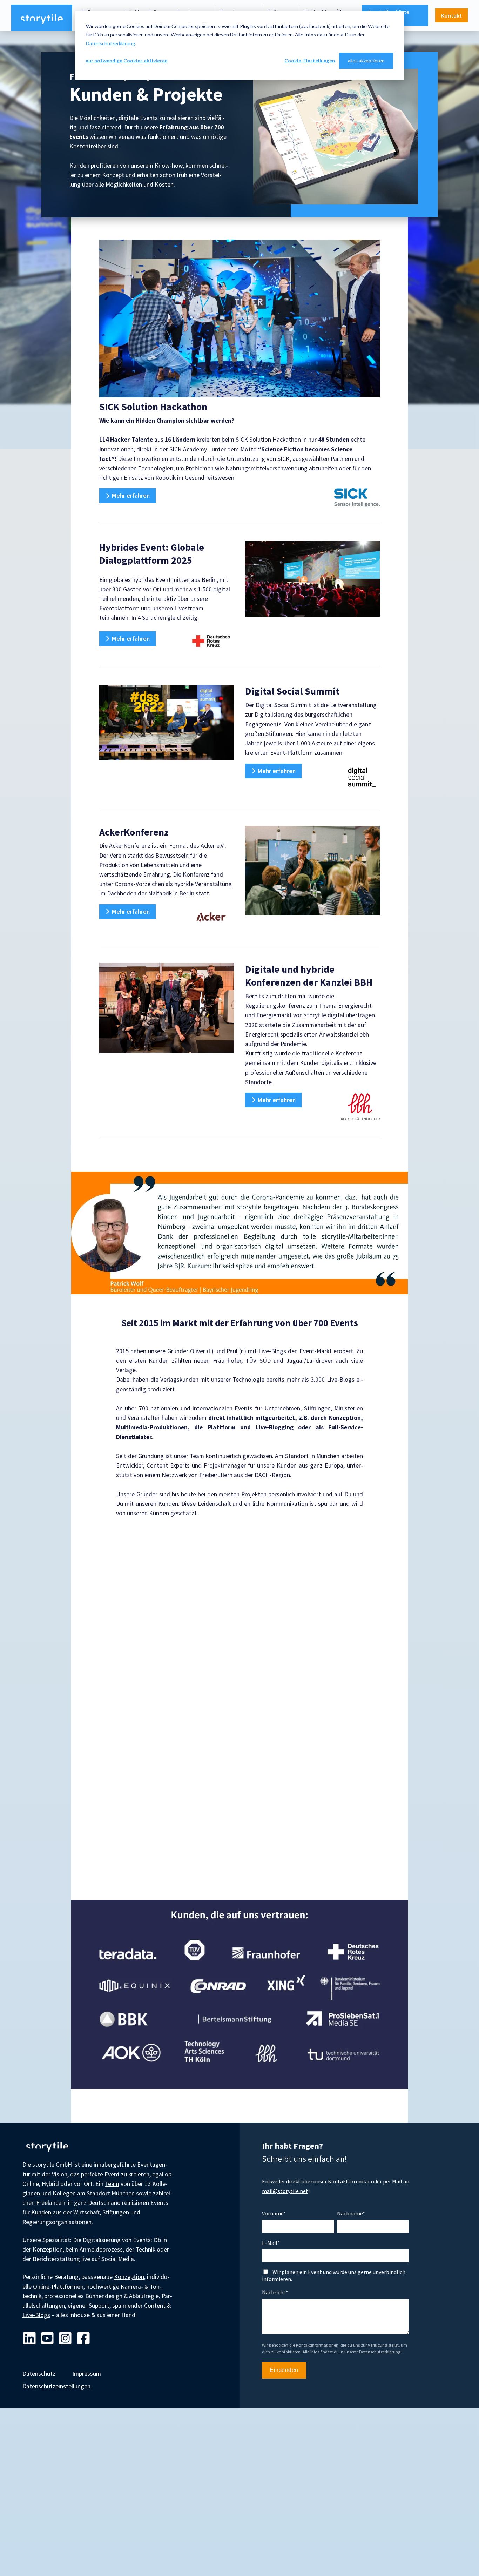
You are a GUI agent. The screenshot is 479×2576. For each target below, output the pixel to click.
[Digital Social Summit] (167, 723)
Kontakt (451, 15)
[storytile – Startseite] (42, 18)
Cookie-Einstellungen (310, 61)
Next (397, 1233)
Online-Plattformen (58, 2287)
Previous (82, 1233)
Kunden (41, 2212)
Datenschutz (39, 2374)
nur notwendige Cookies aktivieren (127, 61)
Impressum (87, 2374)
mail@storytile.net (285, 2191)
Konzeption (129, 2277)
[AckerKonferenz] (312, 871)
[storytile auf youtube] (47, 2339)
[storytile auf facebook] (83, 2339)
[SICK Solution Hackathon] (239, 318)
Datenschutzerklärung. (380, 2352)
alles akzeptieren (366, 61)
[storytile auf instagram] (65, 2339)
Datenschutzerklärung (110, 43)
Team (112, 2184)
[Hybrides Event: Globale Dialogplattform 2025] (312, 579)
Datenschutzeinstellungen (56, 2386)
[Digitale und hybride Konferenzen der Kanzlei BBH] (167, 1008)
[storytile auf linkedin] (29, 2339)
